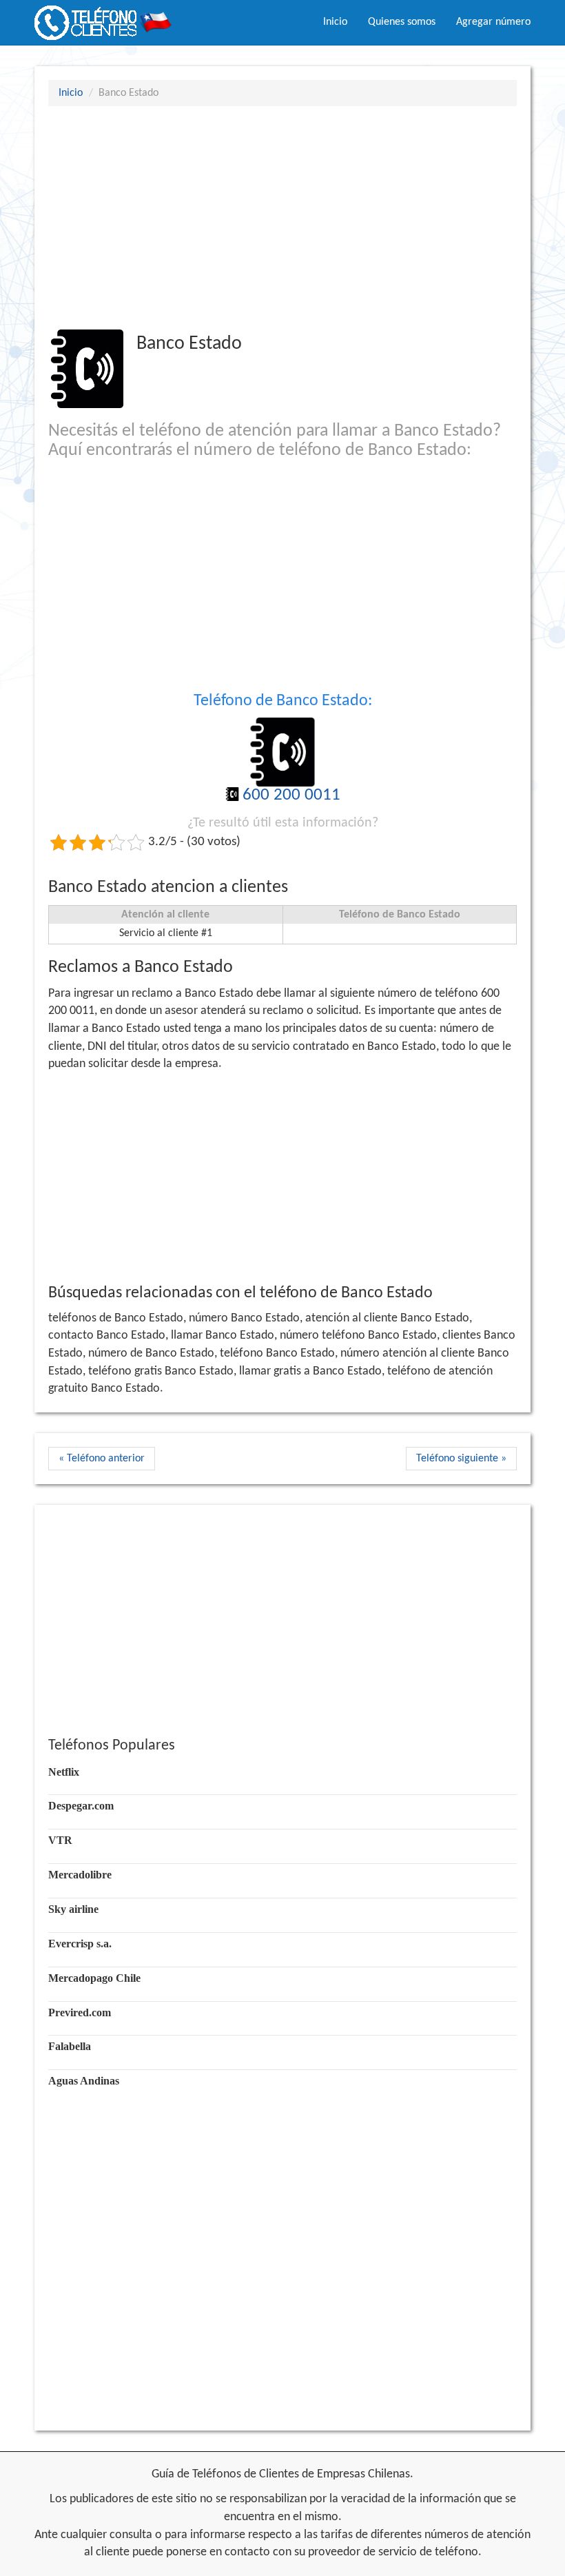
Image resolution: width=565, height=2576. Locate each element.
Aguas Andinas (84, 2081)
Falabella (70, 2046)
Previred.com (80, 2012)
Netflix (64, 1772)
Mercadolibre (80, 1875)
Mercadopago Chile (94, 1978)
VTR (60, 1840)
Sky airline (73, 1909)
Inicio (335, 22)
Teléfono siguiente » (461, 1459)
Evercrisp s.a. (80, 1944)
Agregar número (493, 22)
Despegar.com (81, 1806)
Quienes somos (402, 22)
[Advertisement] (282, 217)
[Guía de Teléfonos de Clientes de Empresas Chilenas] (103, 17)
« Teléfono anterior (102, 1459)
